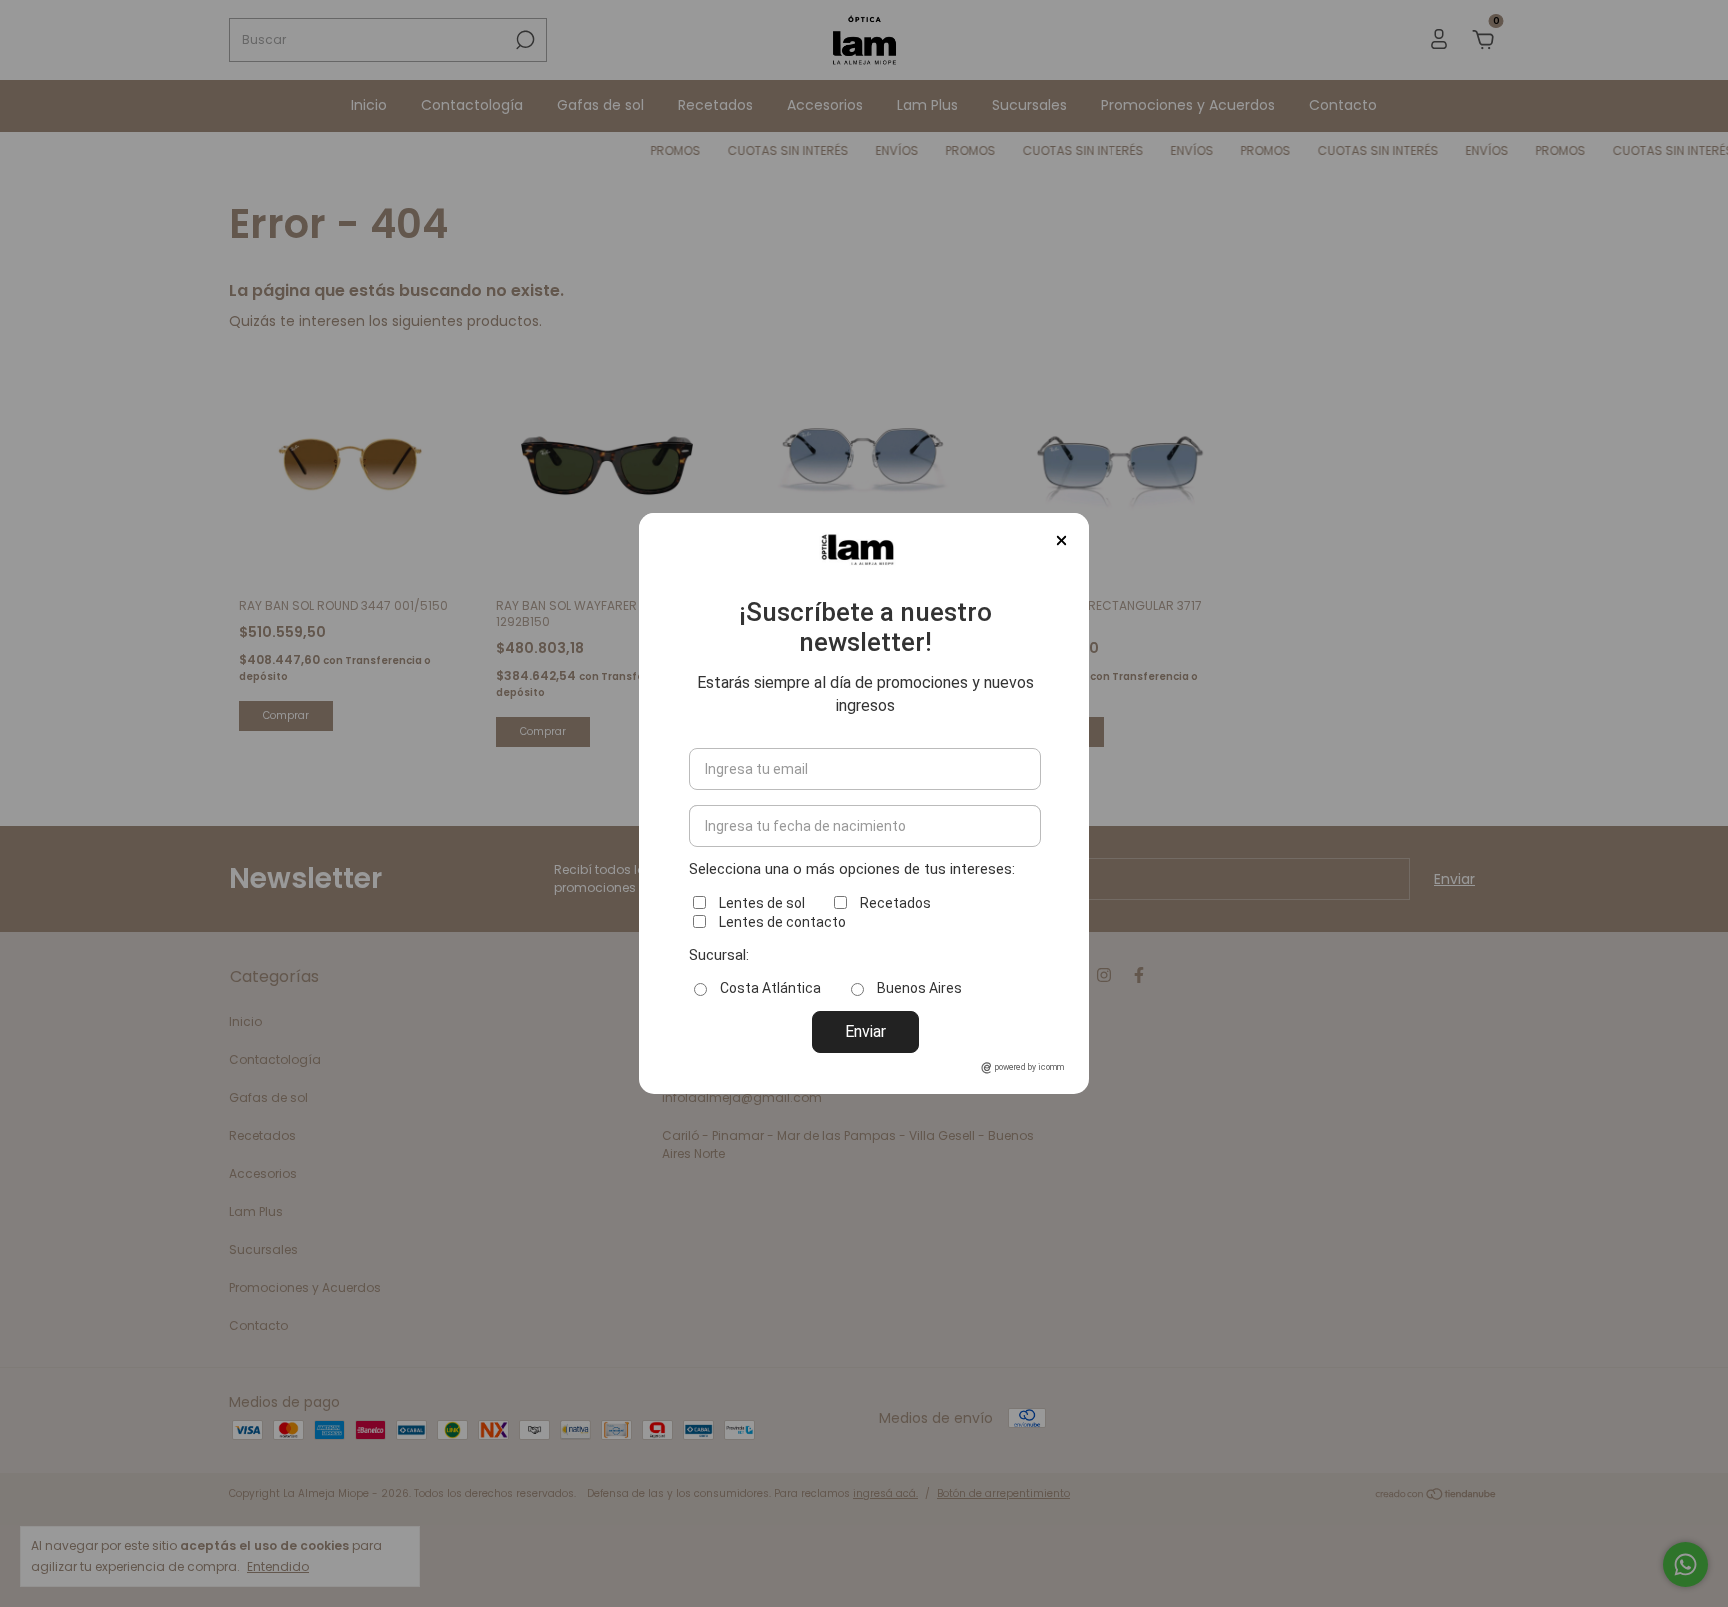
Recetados (895, 903)
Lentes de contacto (782, 922)
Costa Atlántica (770, 988)
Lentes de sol (762, 903)
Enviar (865, 1031)
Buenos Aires (919, 988)
